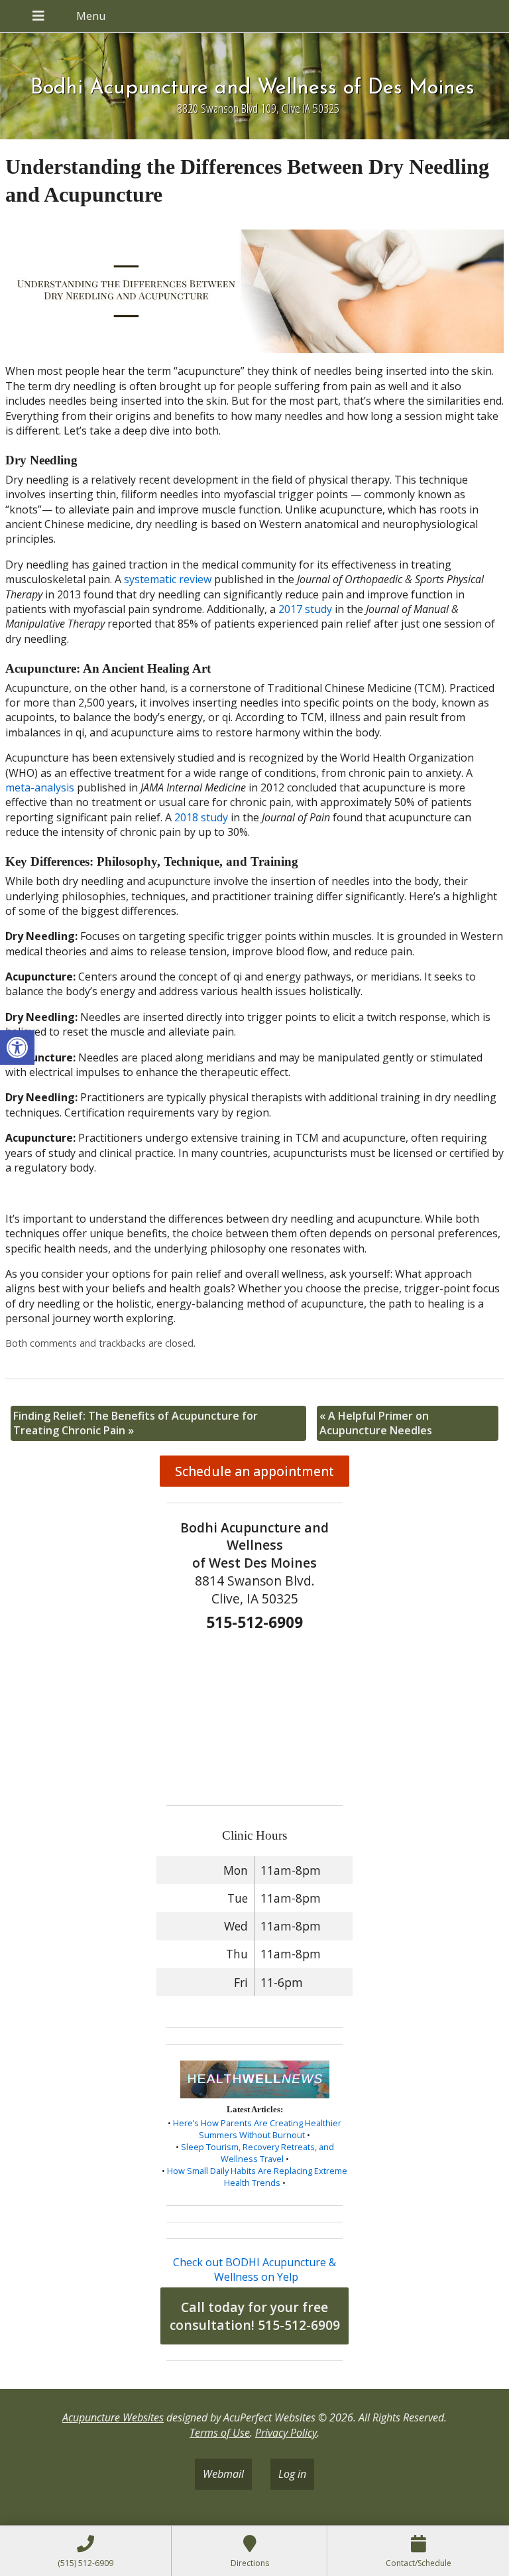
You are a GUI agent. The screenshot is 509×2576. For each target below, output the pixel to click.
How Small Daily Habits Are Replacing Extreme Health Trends (257, 2177)
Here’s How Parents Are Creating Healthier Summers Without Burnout (257, 2129)
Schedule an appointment (254, 1471)
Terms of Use (220, 2433)
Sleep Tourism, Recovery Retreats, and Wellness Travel (257, 2153)
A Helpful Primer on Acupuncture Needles (376, 1423)
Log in (292, 2474)
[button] (17, 1048)
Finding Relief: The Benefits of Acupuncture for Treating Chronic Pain (136, 1423)
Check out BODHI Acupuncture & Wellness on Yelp (254, 2270)
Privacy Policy (286, 2433)
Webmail (223, 2474)
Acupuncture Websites (113, 2417)
